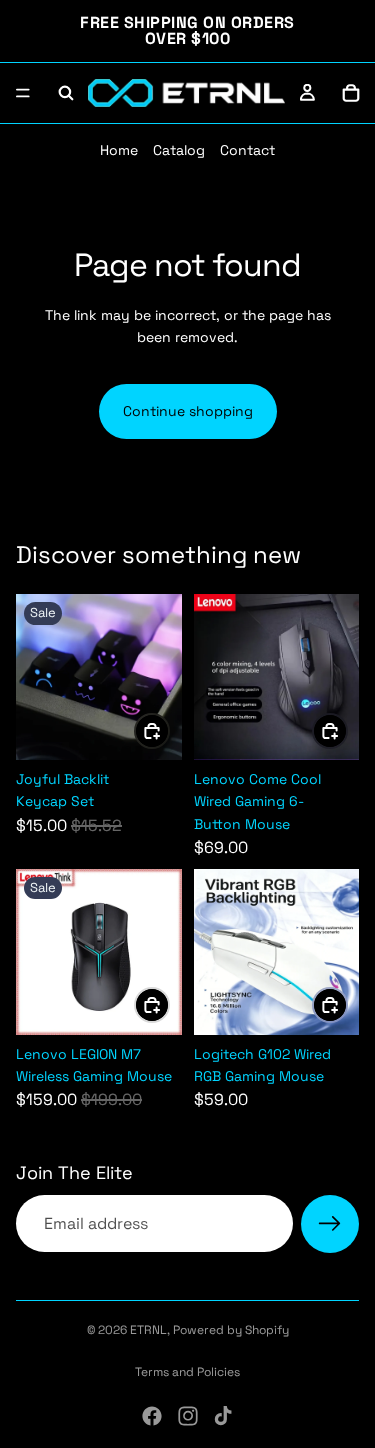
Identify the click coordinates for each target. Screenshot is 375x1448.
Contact (247, 150)
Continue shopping (188, 411)
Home (119, 150)
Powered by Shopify (231, 1330)
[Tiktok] (223, 1416)
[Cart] (351, 93)
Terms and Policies (187, 1372)
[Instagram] (188, 1416)
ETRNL (148, 1330)
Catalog (179, 150)
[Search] (66, 93)
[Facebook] (152, 1416)
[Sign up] (330, 1224)
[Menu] (23, 93)
